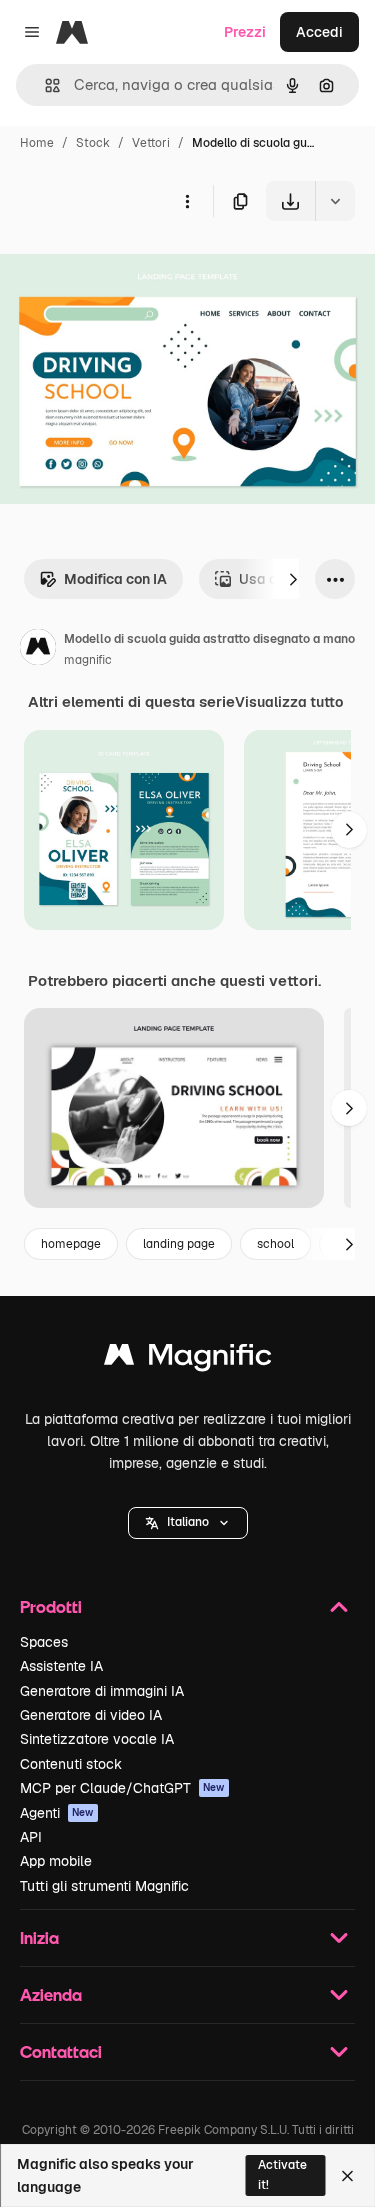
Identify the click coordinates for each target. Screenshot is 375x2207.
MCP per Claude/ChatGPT (122, 1788)
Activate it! (282, 2174)
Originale (132, 267)
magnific (88, 660)
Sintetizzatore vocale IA (97, 1739)
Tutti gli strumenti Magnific (104, 1886)
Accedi (319, 32)
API (31, 1837)
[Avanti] (293, 579)
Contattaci (61, 2051)
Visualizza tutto (289, 702)
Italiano (188, 1522)
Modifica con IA (115, 579)
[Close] (347, 2176)
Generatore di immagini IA (102, 1691)
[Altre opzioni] (187, 201)
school (275, 1244)
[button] (188, 1523)
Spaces (44, 1642)
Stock (93, 143)
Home (37, 143)
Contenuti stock (71, 1764)
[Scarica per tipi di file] (335, 201)
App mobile (56, 1861)
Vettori (151, 143)
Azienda (51, 1994)
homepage (71, 1244)
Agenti (57, 1813)
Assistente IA (61, 1666)
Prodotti (51, 1606)
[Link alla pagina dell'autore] (38, 650)
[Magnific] (188, 1359)
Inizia (39, 1937)
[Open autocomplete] (44, 85)
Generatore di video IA (91, 1715)
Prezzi (245, 32)
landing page (179, 1244)
